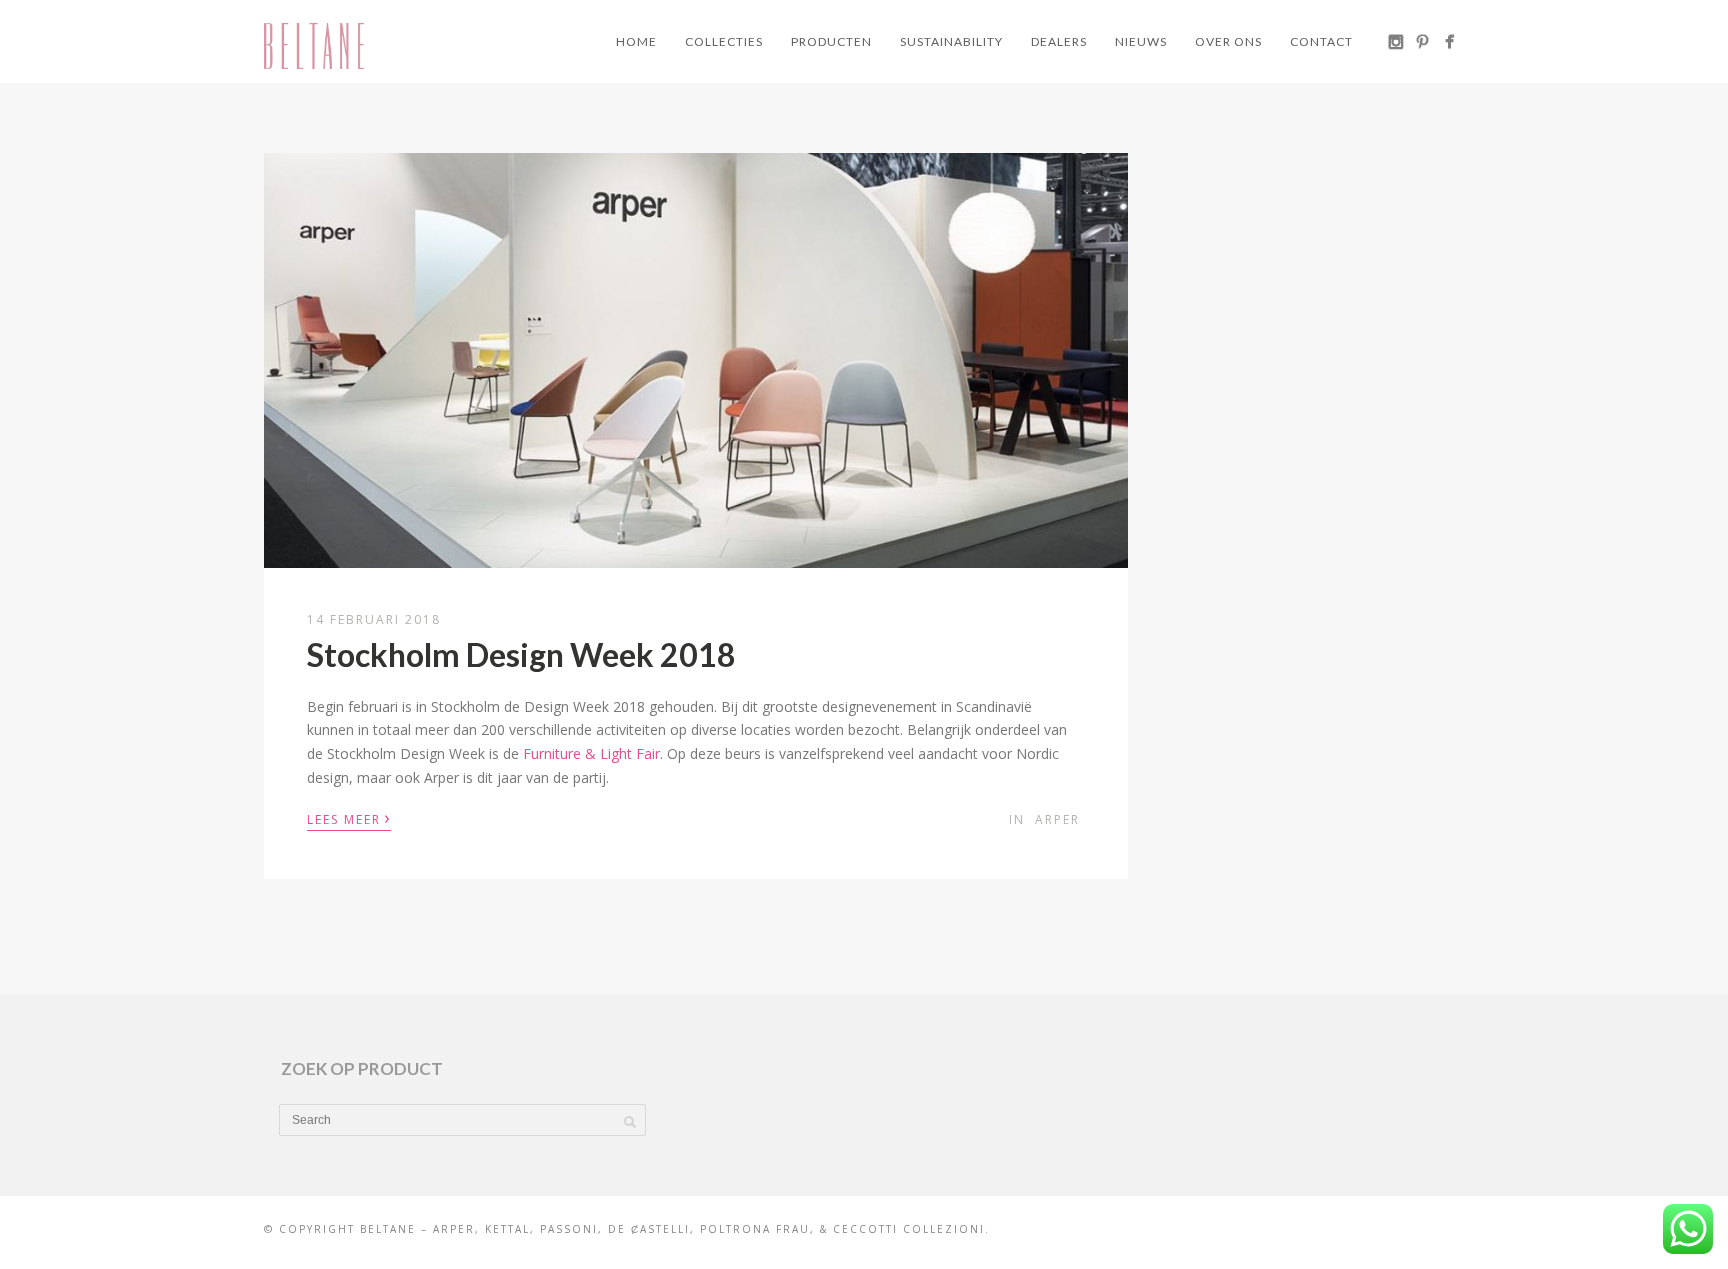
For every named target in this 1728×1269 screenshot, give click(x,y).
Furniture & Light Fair (591, 753)
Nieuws (1141, 41)
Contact (1321, 41)
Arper (1057, 819)
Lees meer (349, 818)
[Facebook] (1449, 41)
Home (636, 41)
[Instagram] (1395, 41)
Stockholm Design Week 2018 (521, 654)
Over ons (1228, 41)
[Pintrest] (1422, 41)
